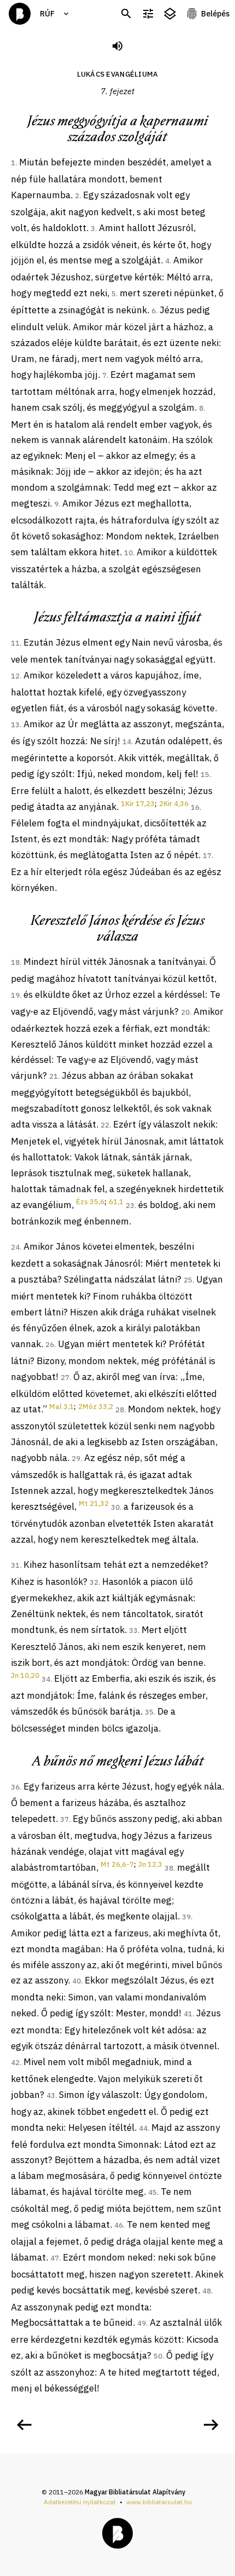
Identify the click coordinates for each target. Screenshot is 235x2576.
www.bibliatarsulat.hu (159, 2502)
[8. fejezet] (211, 2425)
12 (15, 676)
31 (15, 1565)
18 (15, 962)
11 (15, 643)
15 (205, 775)
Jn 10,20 (25, 1675)
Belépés (215, 14)
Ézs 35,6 (90, 1202)
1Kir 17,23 (138, 804)
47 (55, 2258)
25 (188, 1280)
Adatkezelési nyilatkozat (80, 2502)
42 (15, 2063)
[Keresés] (126, 14)
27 (65, 1378)
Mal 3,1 (61, 1407)
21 (54, 1076)
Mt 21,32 (94, 1503)
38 (169, 1868)
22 (105, 1125)
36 (15, 1787)
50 (158, 2356)
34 (46, 1679)
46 (119, 2225)
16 (195, 807)
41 (188, 2014)
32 (94, 1582)
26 (50, 1345)
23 (130, 1206)
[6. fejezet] (24, 2425)
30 (115, 1507)
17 (207, 856)
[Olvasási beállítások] (148, 14)
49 (142, 2323)
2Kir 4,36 (174, 804)
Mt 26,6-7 (117, 1864)
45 (152, 2192)
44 (143, 2128)
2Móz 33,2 (96, 1407)
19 (15, 995)
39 (186, 1917)
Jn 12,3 (150, 1864)
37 (64, 1819)
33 (133, 1631)
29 (76, 1459)
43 (51, 2095)
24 (15, 1247)
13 (15, 725)
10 (128, 553)
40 (77, 1981)
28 (120, 1410)
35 (149, 1712)
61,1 (116, 1202)
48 (207, 2291)
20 (185, 1012)
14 (127, 742)
